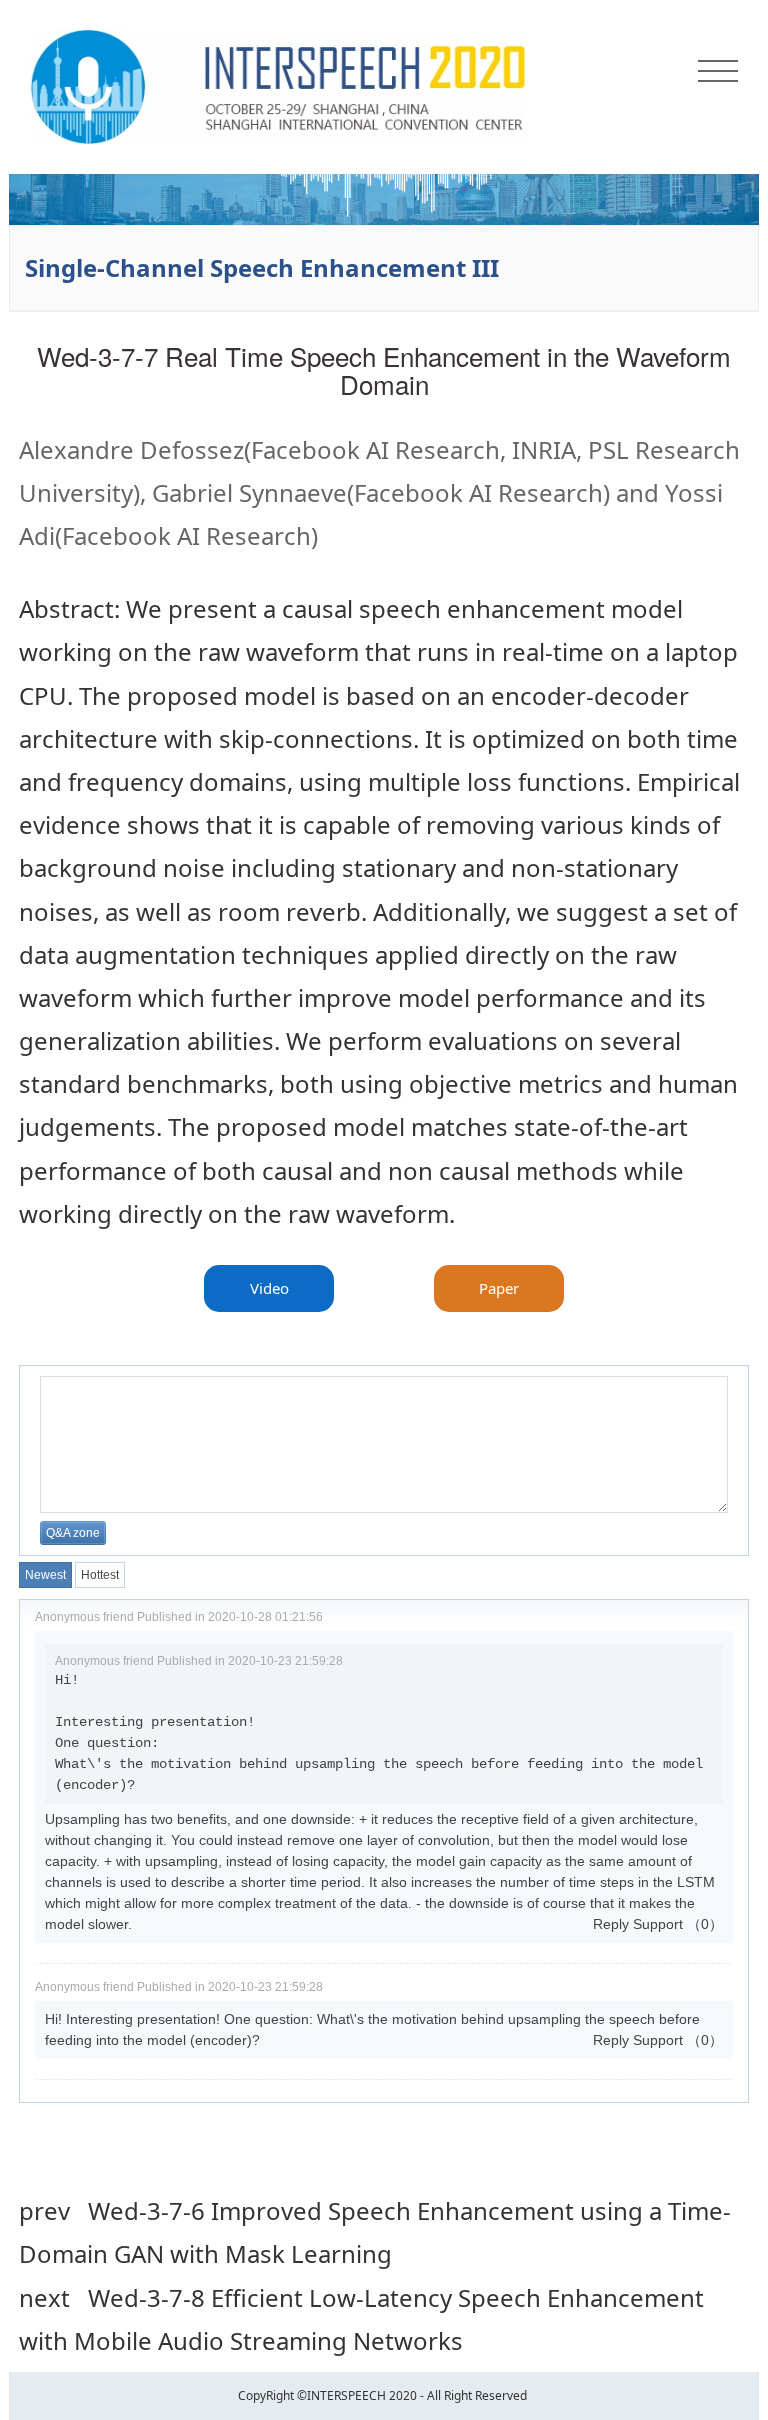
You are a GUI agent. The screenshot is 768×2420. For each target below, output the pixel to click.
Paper (499, 1288)
